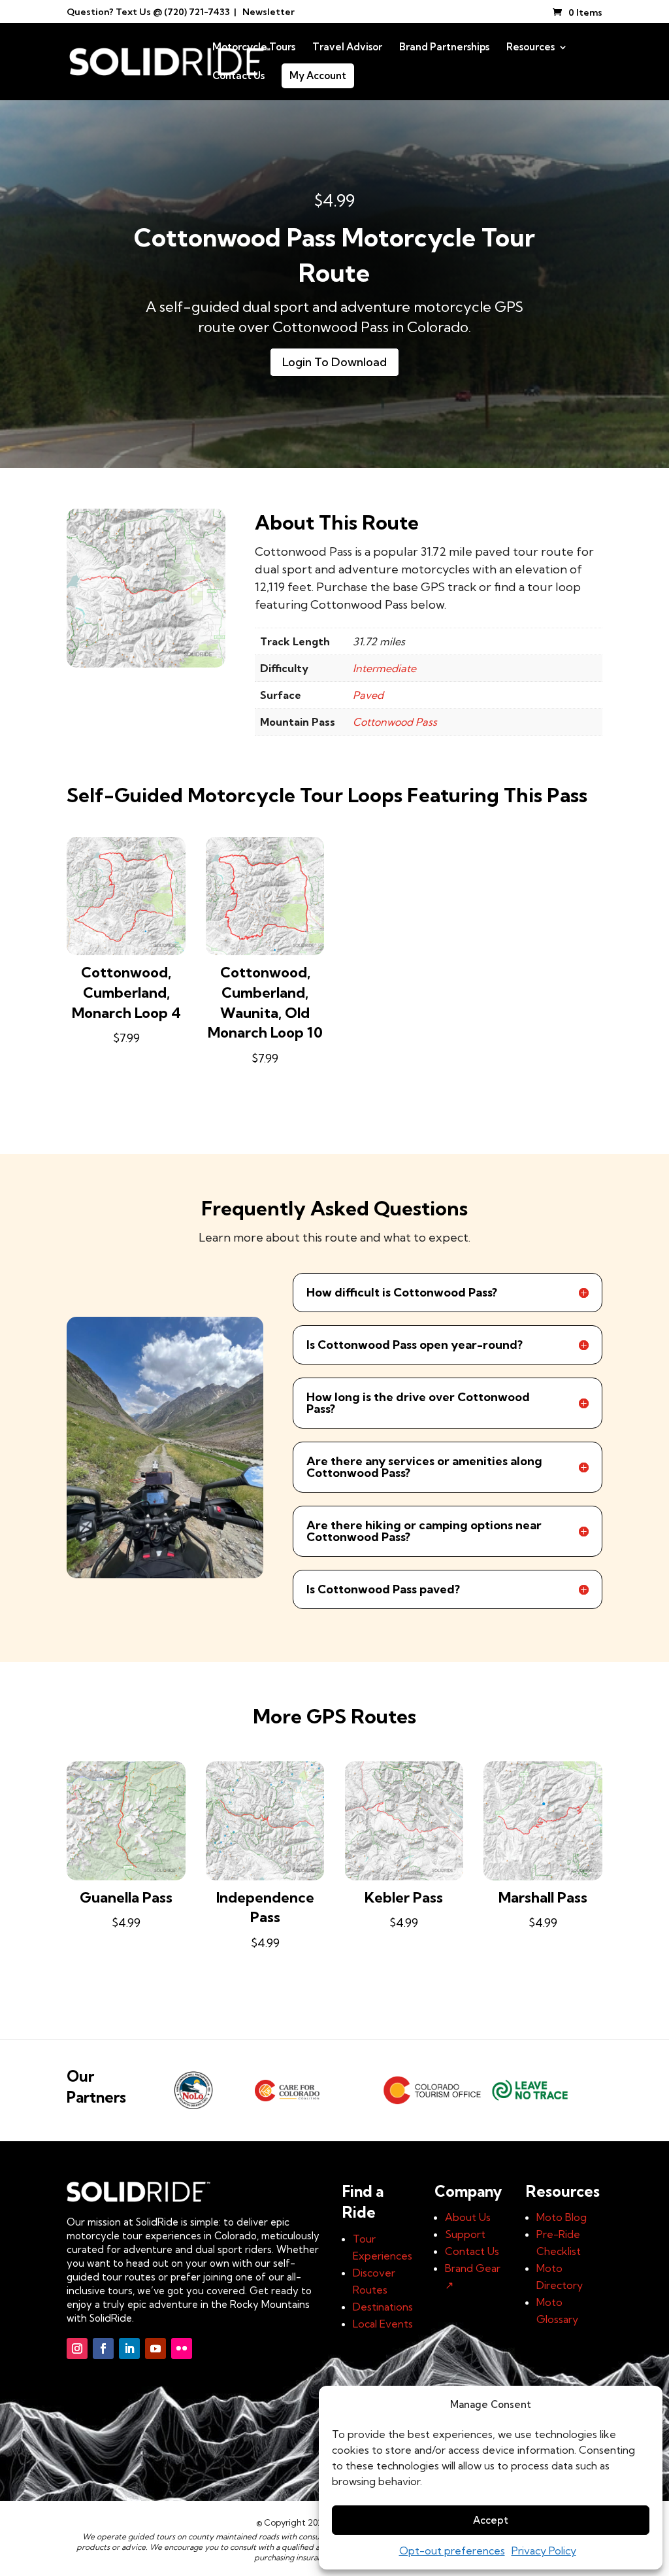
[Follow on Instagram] (77, 2348)
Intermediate (384, 668)
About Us (468, 2217)
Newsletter (269, 12)
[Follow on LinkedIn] (129, 2348)
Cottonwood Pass (395, 722)
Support (465, 2234)
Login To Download (334, 362)
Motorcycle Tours (254, 48)
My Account (318, 76)
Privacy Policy (544, 2551)
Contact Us (238, 76)
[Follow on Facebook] (103, 2348)
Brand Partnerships (444, 48)
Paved (368, 695)
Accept (491, 2520)
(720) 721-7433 (197, 12)
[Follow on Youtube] (155, 2348)
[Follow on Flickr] (182, 2348)
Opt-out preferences (452, 2551)
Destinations (383, 2307)
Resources (530, 48)
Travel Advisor (347, 48)
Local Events (383, 2324)
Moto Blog (562, 2217)
